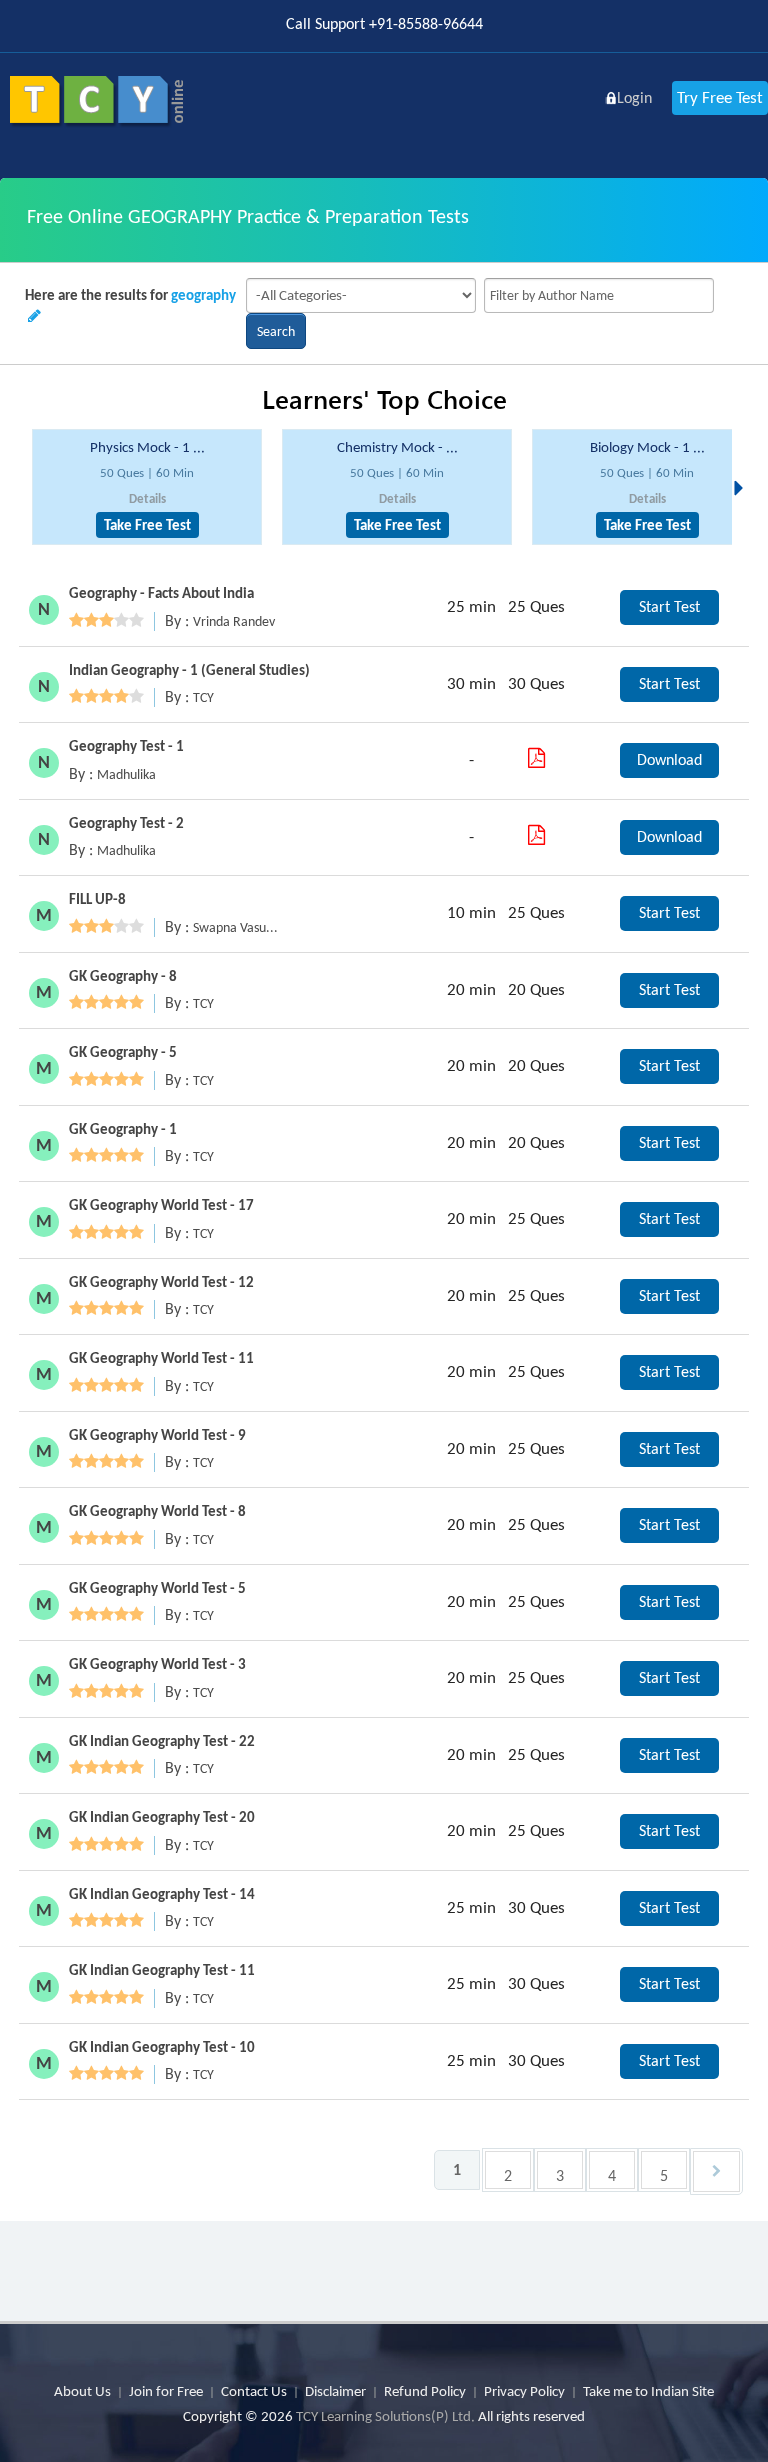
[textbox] (599, 295)
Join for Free (166, 2391)
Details (147, 498)
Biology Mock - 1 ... (647, 447)
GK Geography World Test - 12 (161, 1282)
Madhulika (126, 774)
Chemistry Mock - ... (397, 447)
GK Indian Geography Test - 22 (162, 1741)
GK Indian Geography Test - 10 (162, 2047)
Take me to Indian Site (648, 2391)
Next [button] (744, 464)
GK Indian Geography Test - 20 (162, 1817)
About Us (82, 2391)
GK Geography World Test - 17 (161, 1205)
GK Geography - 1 (123, 1129)
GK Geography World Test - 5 (157, 1588)
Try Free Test (720, 97)
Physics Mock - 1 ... (147, 447)
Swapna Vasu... (235, 927)
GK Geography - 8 (123, 976)
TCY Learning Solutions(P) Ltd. (385, 2416)
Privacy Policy (524, 2391)
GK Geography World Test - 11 (161, 1358)
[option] (147, 487)
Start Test (669, 606)
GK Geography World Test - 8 (157, 1511)
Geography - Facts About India (161, 593)
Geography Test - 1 (126, 746)
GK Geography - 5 (123, 1052)
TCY (203, 697)
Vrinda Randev (234, 621)
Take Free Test (147, 525)
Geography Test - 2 (126, 823)
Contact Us (254, 2391)
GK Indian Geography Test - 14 (162, 1894)
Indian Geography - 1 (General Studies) (189, 670)
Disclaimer (335, 2391)
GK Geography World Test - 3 (157, 1664)
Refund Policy (425, 2391)
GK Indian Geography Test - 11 (162, 1970)
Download (669, 759)
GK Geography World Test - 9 (157, 1435)
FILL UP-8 (97, 899)
